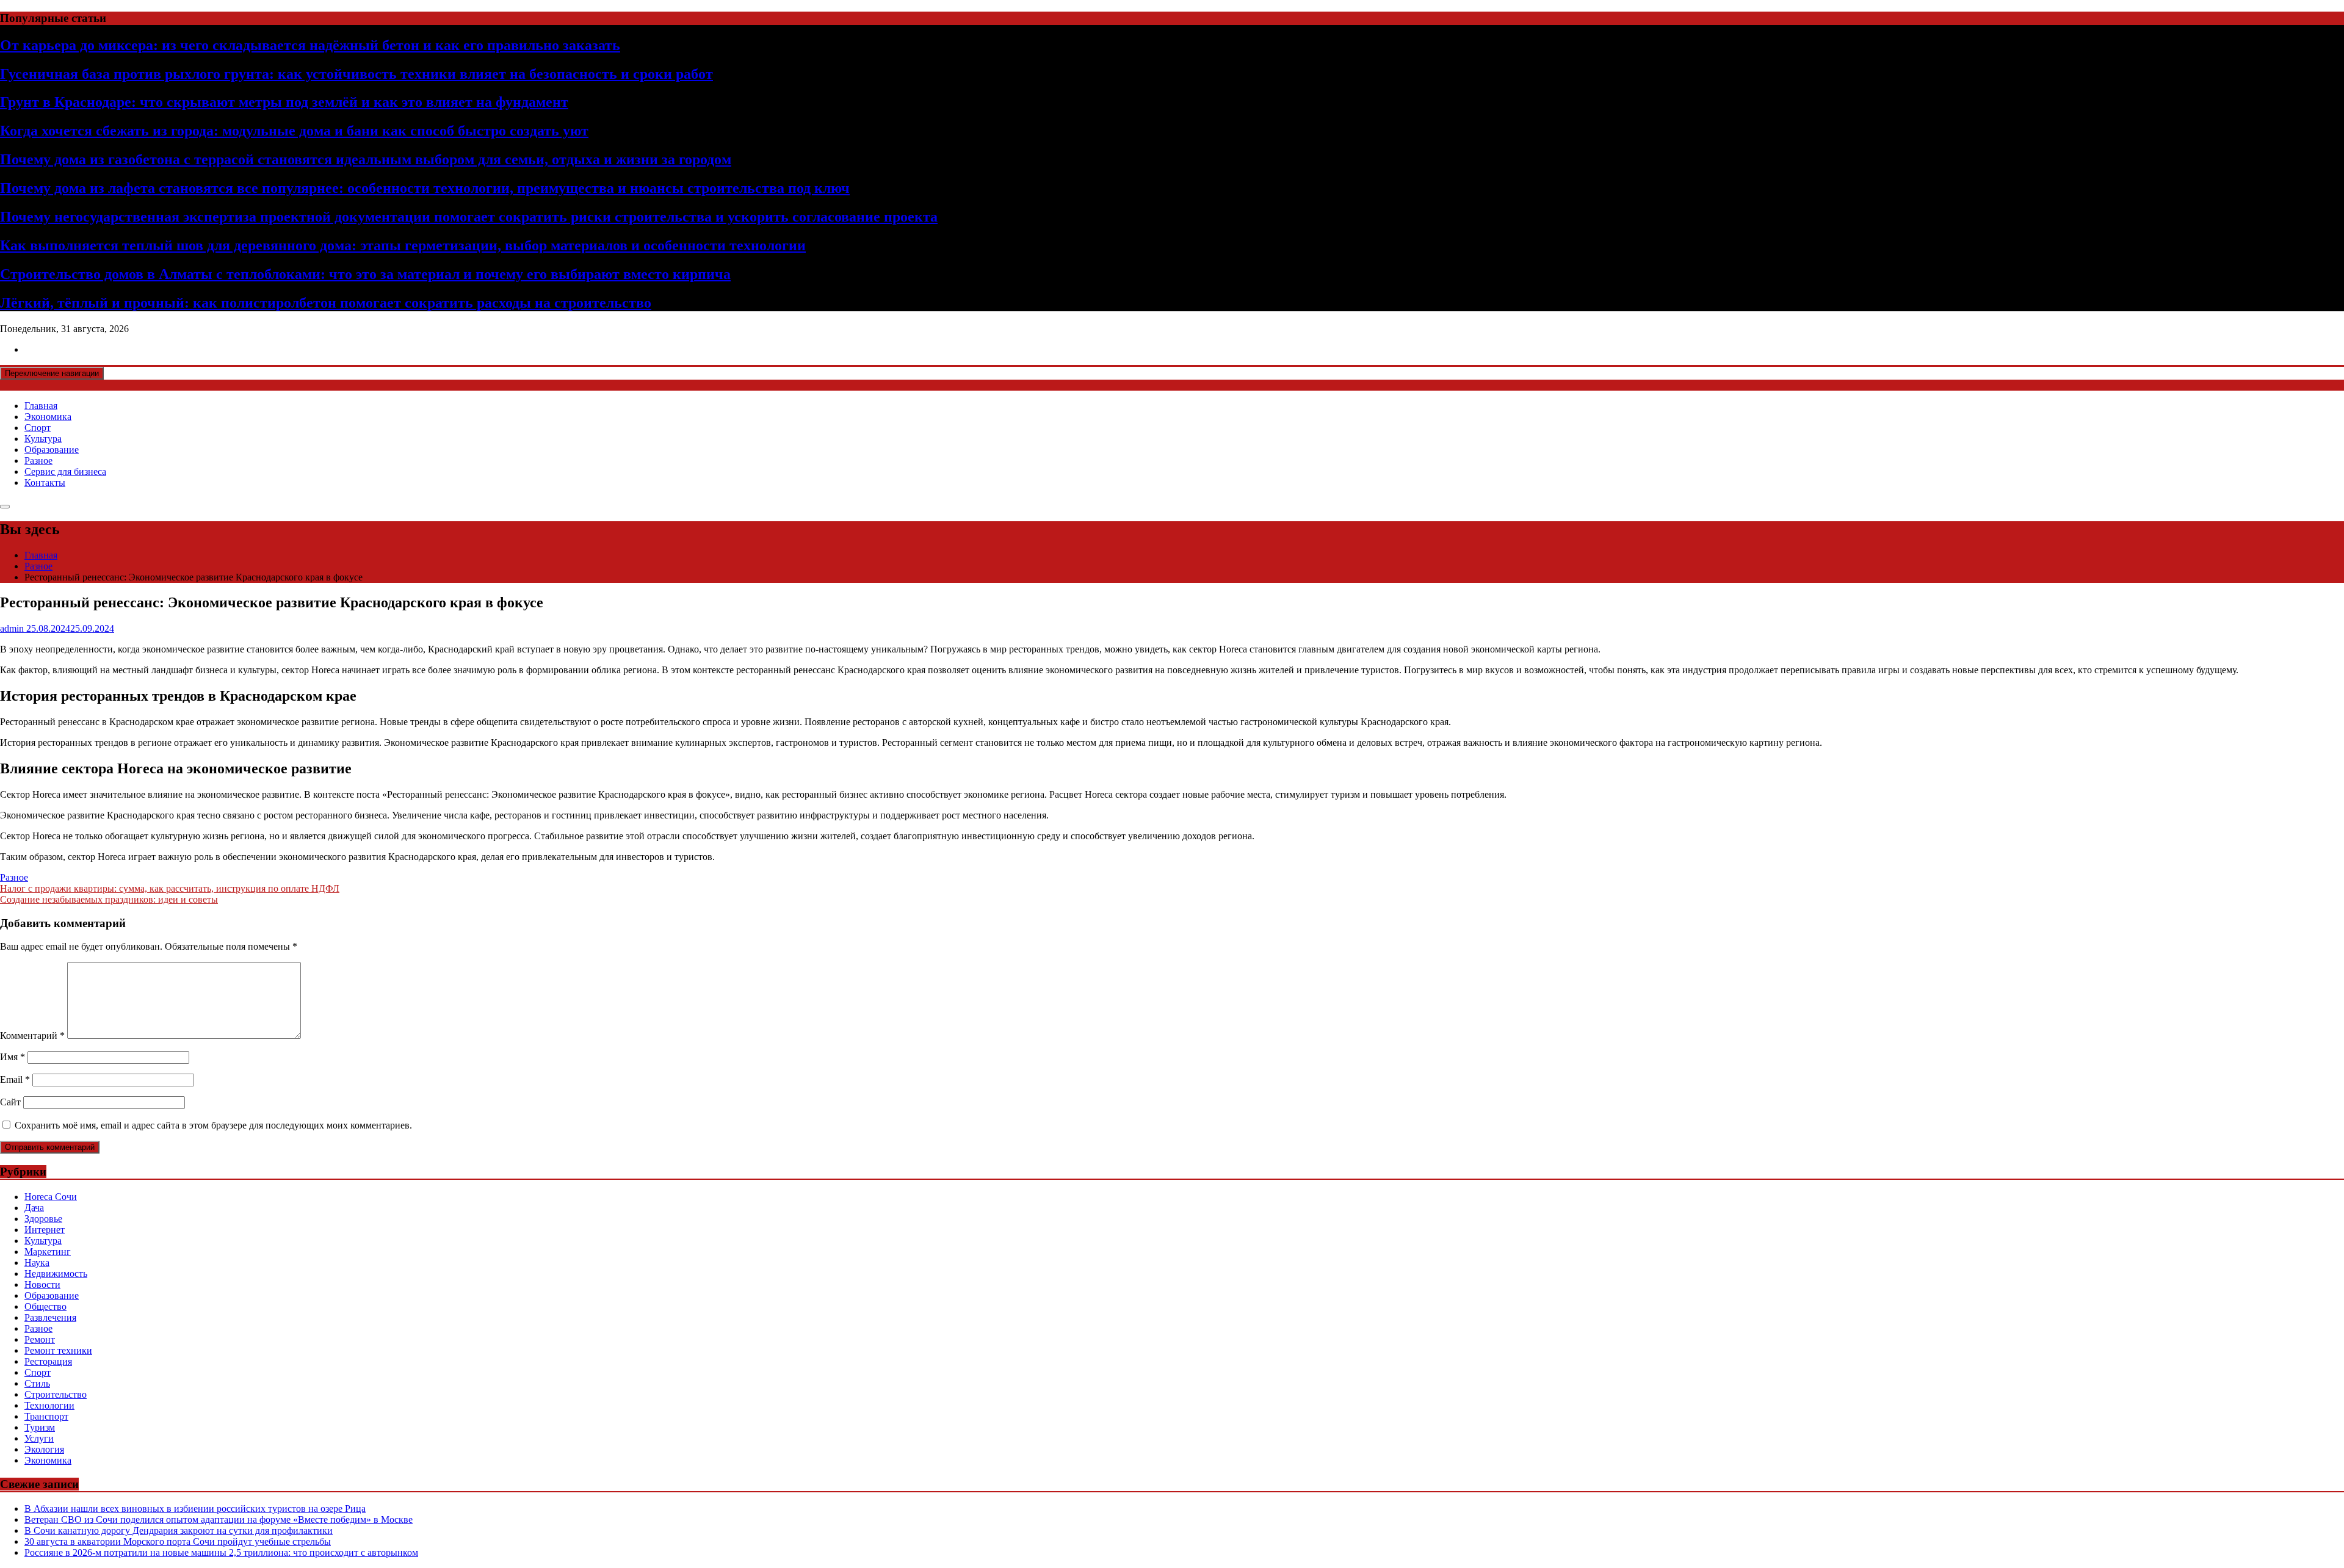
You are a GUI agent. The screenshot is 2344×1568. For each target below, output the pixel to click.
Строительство (56, 1394)
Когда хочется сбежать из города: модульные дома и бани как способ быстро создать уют (294, 131)
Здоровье (43, 1219)
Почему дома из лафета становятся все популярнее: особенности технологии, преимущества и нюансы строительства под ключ (425, 188)
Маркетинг (48, 1252)
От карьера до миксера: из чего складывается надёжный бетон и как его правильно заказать (310, 45)
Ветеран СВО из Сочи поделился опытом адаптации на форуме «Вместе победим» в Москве (219, 1519)
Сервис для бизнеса (65, 471)
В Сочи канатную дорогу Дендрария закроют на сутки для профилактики (179, 1530)
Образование (52, 450)
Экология (44, 1449)
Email (15, 1079)
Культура (43, 439)
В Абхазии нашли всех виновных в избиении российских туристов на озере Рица (195, 1508)
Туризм (40, 1427)
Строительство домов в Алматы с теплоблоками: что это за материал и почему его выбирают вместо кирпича (365, 274)
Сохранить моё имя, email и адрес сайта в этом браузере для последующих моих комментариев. (213, 1125)
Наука (37, 1263)
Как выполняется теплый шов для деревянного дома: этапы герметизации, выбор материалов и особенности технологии (403, 245)
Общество (45, 1306)
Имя (13, 1057)
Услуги (39, 1438)
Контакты (45, 482)
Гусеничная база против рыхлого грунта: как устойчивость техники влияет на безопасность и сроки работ (356, 74)
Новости (42, 1284)
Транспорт (46, 1416)
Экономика (48, 417)
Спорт (38, 428)
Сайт (10, 1102)
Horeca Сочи (51, 1197)
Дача (34, 1208)
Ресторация (48, 1361)
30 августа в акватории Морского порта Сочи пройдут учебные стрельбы (178, 1541)
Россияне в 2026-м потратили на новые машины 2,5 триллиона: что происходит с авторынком (221, 1552)
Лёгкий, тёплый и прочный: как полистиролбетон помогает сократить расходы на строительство (326, 303)
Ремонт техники (58, 1350)
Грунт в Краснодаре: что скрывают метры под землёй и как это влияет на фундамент (284, 102)
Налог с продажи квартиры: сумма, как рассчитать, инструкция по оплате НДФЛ (170, 888)
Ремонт (40, 1339)
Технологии (49, 1405)
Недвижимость (56, 1274)
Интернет (45, 1230)
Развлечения (50, 1317)
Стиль (37, 1383)
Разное (38, 461)
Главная (41, 406)
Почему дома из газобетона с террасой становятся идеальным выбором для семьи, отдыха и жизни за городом (366, 159)
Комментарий (32, 1035)
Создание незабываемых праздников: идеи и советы (109, 899)
